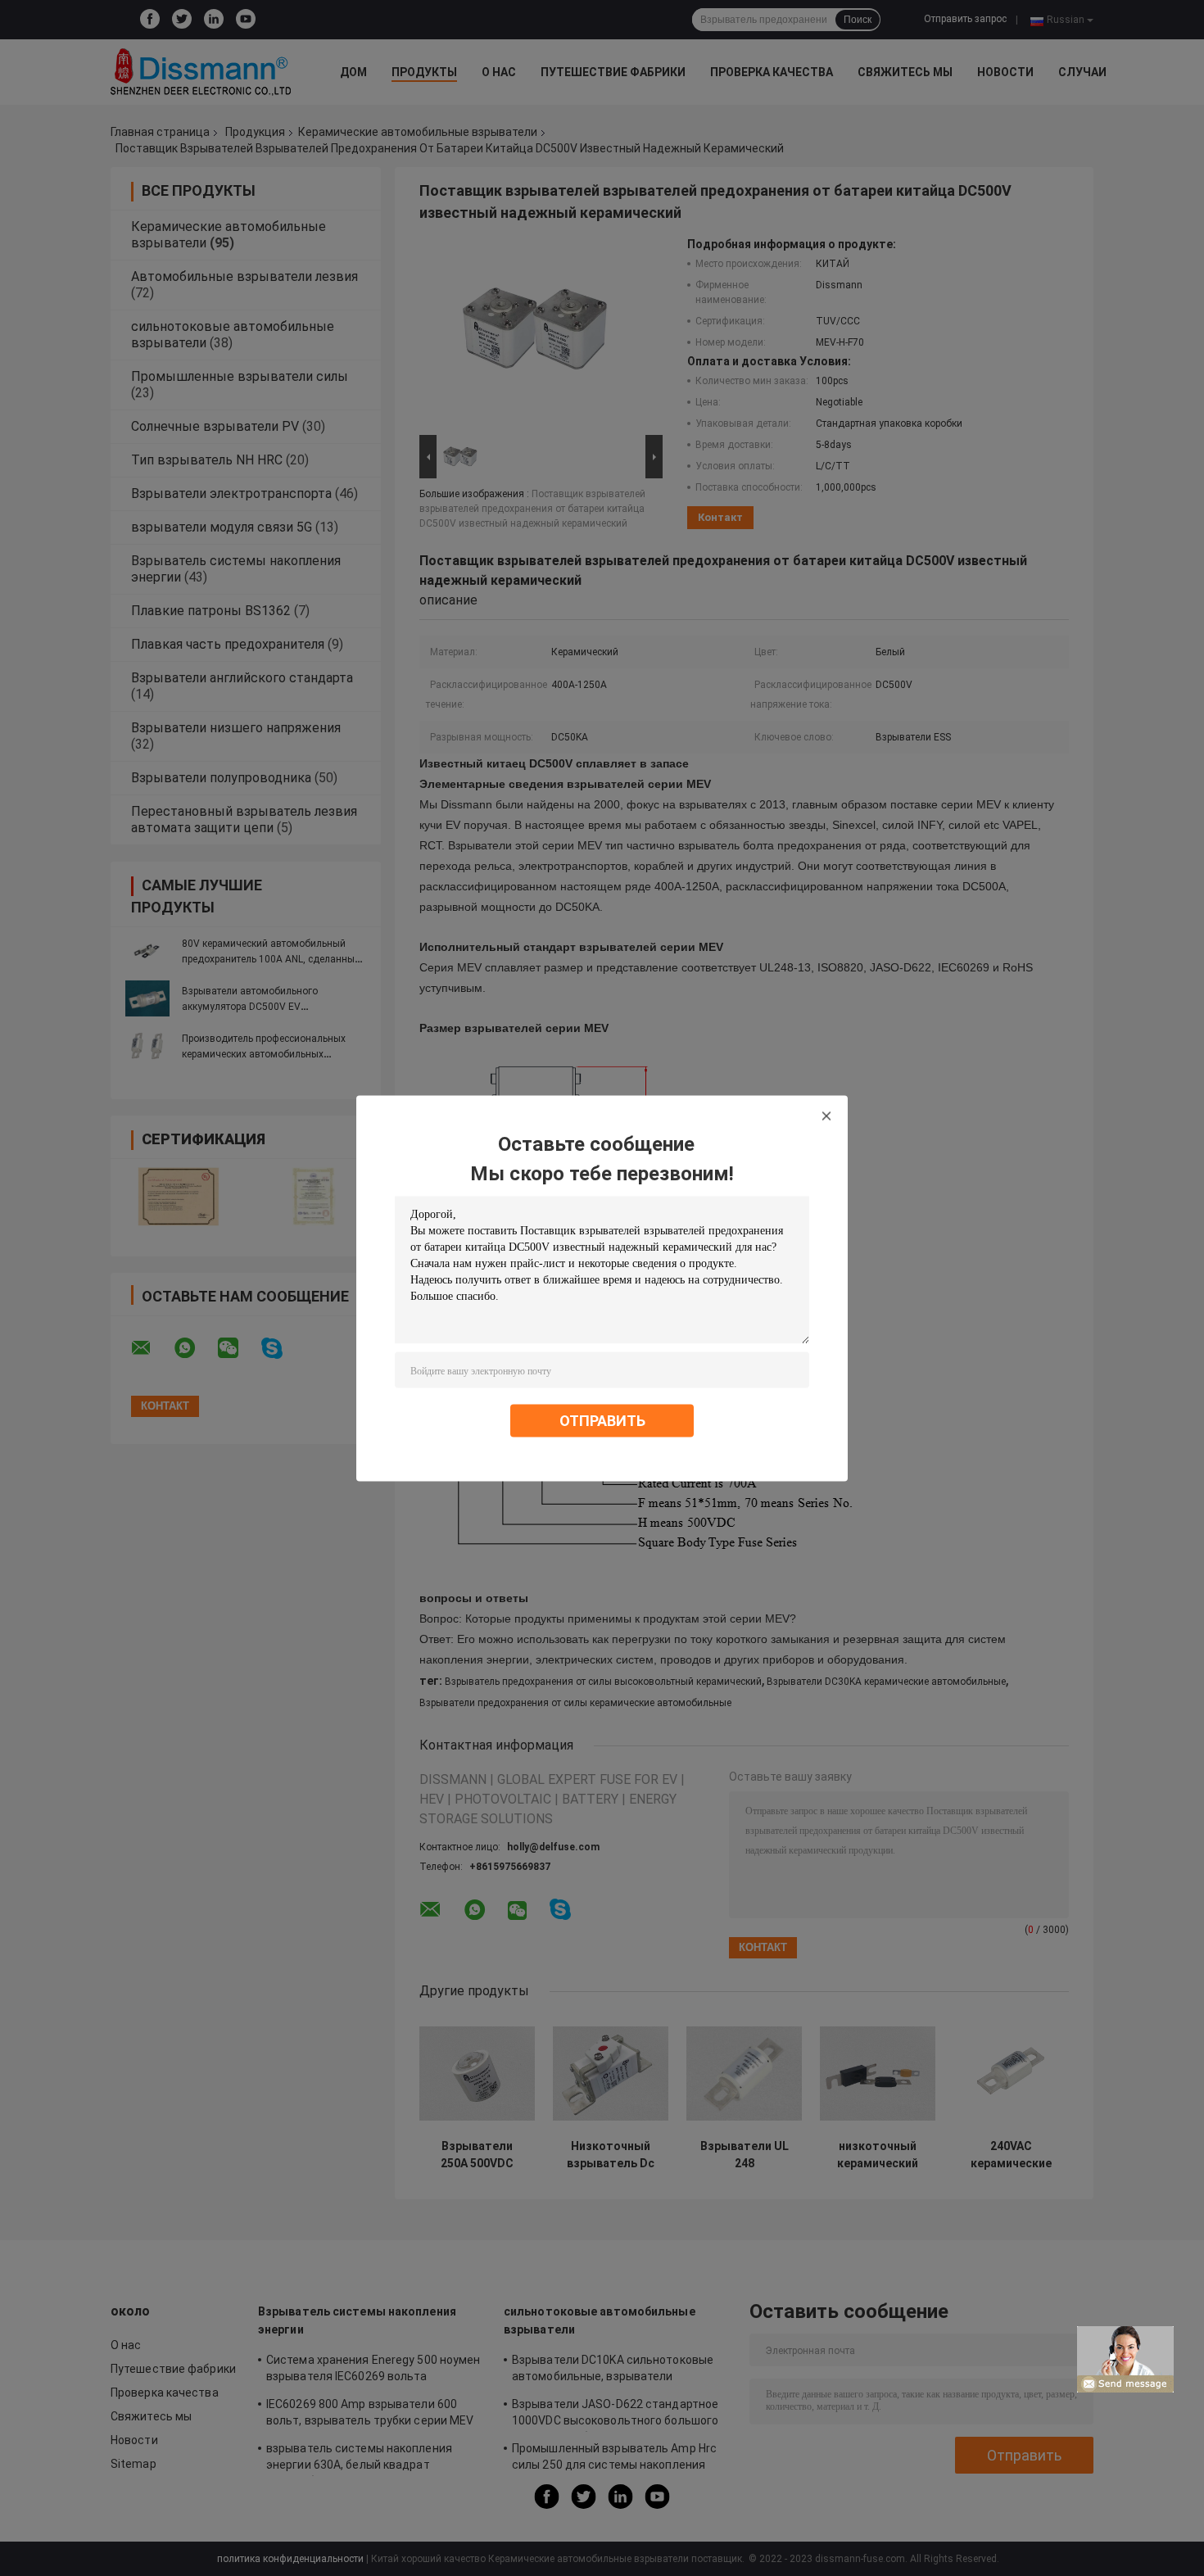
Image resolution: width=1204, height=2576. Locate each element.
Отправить (602, 1420)
